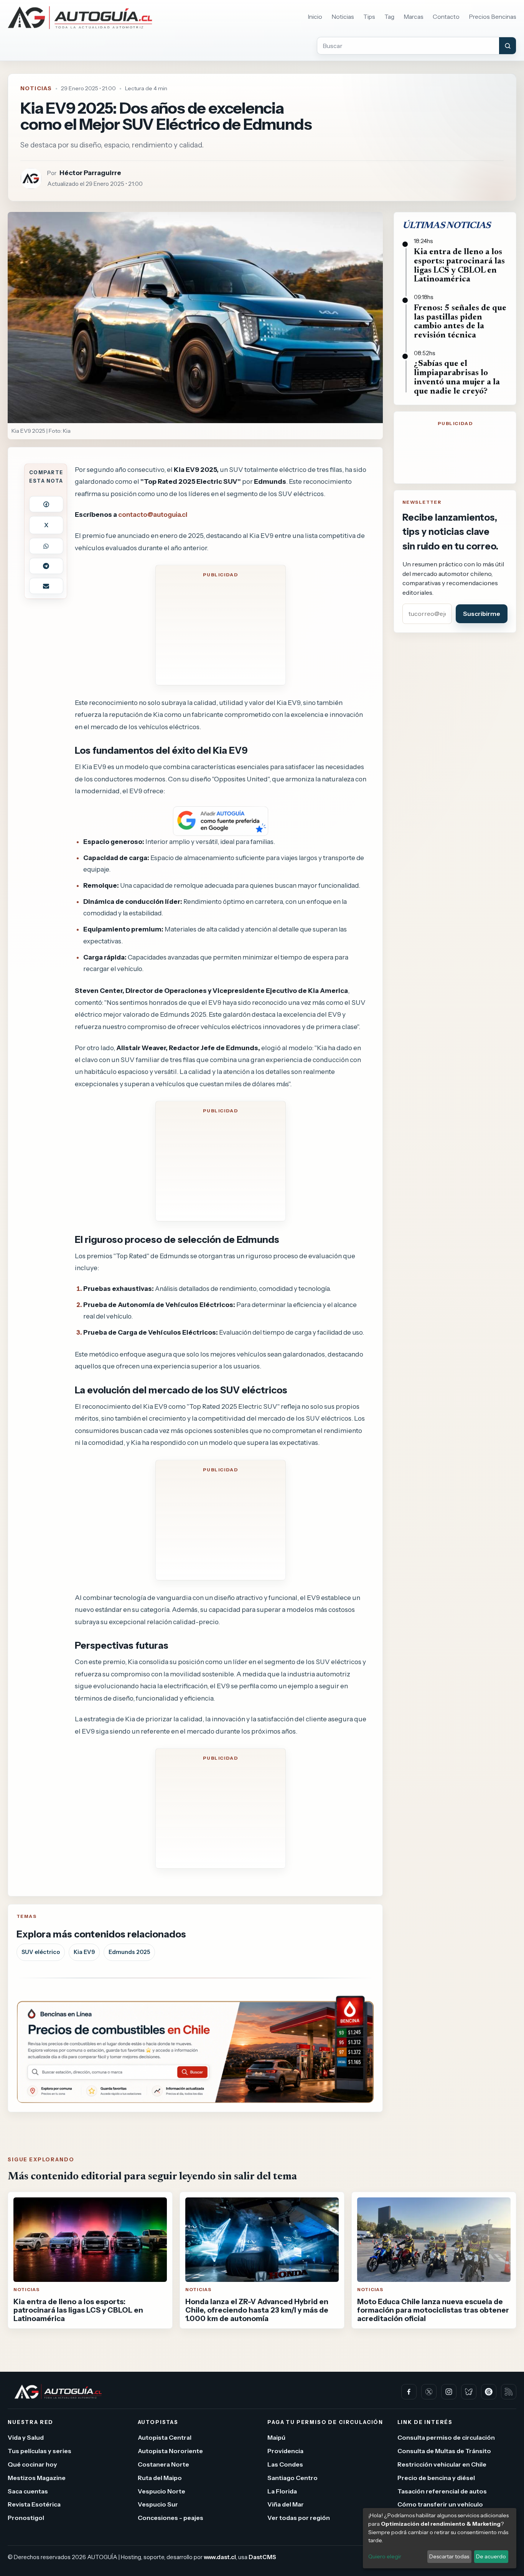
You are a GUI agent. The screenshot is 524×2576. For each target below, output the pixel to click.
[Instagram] (449, 2392)
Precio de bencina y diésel (436, 2477)
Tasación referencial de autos (442, 2491)
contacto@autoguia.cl (153, 514)
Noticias (343, 17)
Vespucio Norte (161, 2491)
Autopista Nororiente (170, 2451)
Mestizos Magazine (37, 2477)
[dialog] (440, 2538)
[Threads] (489, 2392)
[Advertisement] (221, 630)
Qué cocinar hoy (32, 2464)
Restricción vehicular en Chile (442, 2464)
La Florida (282, 2491)
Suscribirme (482, 614)
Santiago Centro (292, 2477)
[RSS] (509, 2392)
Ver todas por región (299, 2518)
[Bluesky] (469, 2392)
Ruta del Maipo (160, 2477)
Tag (389, 17)
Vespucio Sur (158, 2504)
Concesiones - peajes (171, 2518)
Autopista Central (165, 2437)
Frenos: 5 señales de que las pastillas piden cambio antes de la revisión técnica (460, 322)
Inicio (315, 17)
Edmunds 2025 (129, 1952)
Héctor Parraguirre (90, 173)
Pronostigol (26, 2518)
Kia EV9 (84, 1952)
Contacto (446, 17)
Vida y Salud (26, 2437)
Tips (369, 17)
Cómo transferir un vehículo (440, 2504)
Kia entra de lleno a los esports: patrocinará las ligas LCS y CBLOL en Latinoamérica (459, 266)
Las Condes (285, 2464)
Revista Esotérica (34, 2504)
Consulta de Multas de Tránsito (444, 2451)
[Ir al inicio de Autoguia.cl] (80, 18)
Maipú (276, 2437)
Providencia (285, 2451)
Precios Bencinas (493, 17)
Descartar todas (449, 2556)
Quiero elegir (385, 2556)
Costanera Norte (163, 2464)
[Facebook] (409, 2392)
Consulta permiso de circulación (446, 2437)
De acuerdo (491, 2556)
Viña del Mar (286, 2504)
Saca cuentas (28, 2491)
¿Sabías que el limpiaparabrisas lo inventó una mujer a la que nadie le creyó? (457, 378)
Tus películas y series (40, 2451)
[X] (429, 2392)
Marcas (414, 17)
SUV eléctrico (41, 1952)
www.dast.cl (220, 2557)
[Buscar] (508, 46)
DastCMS (262, 2557)
